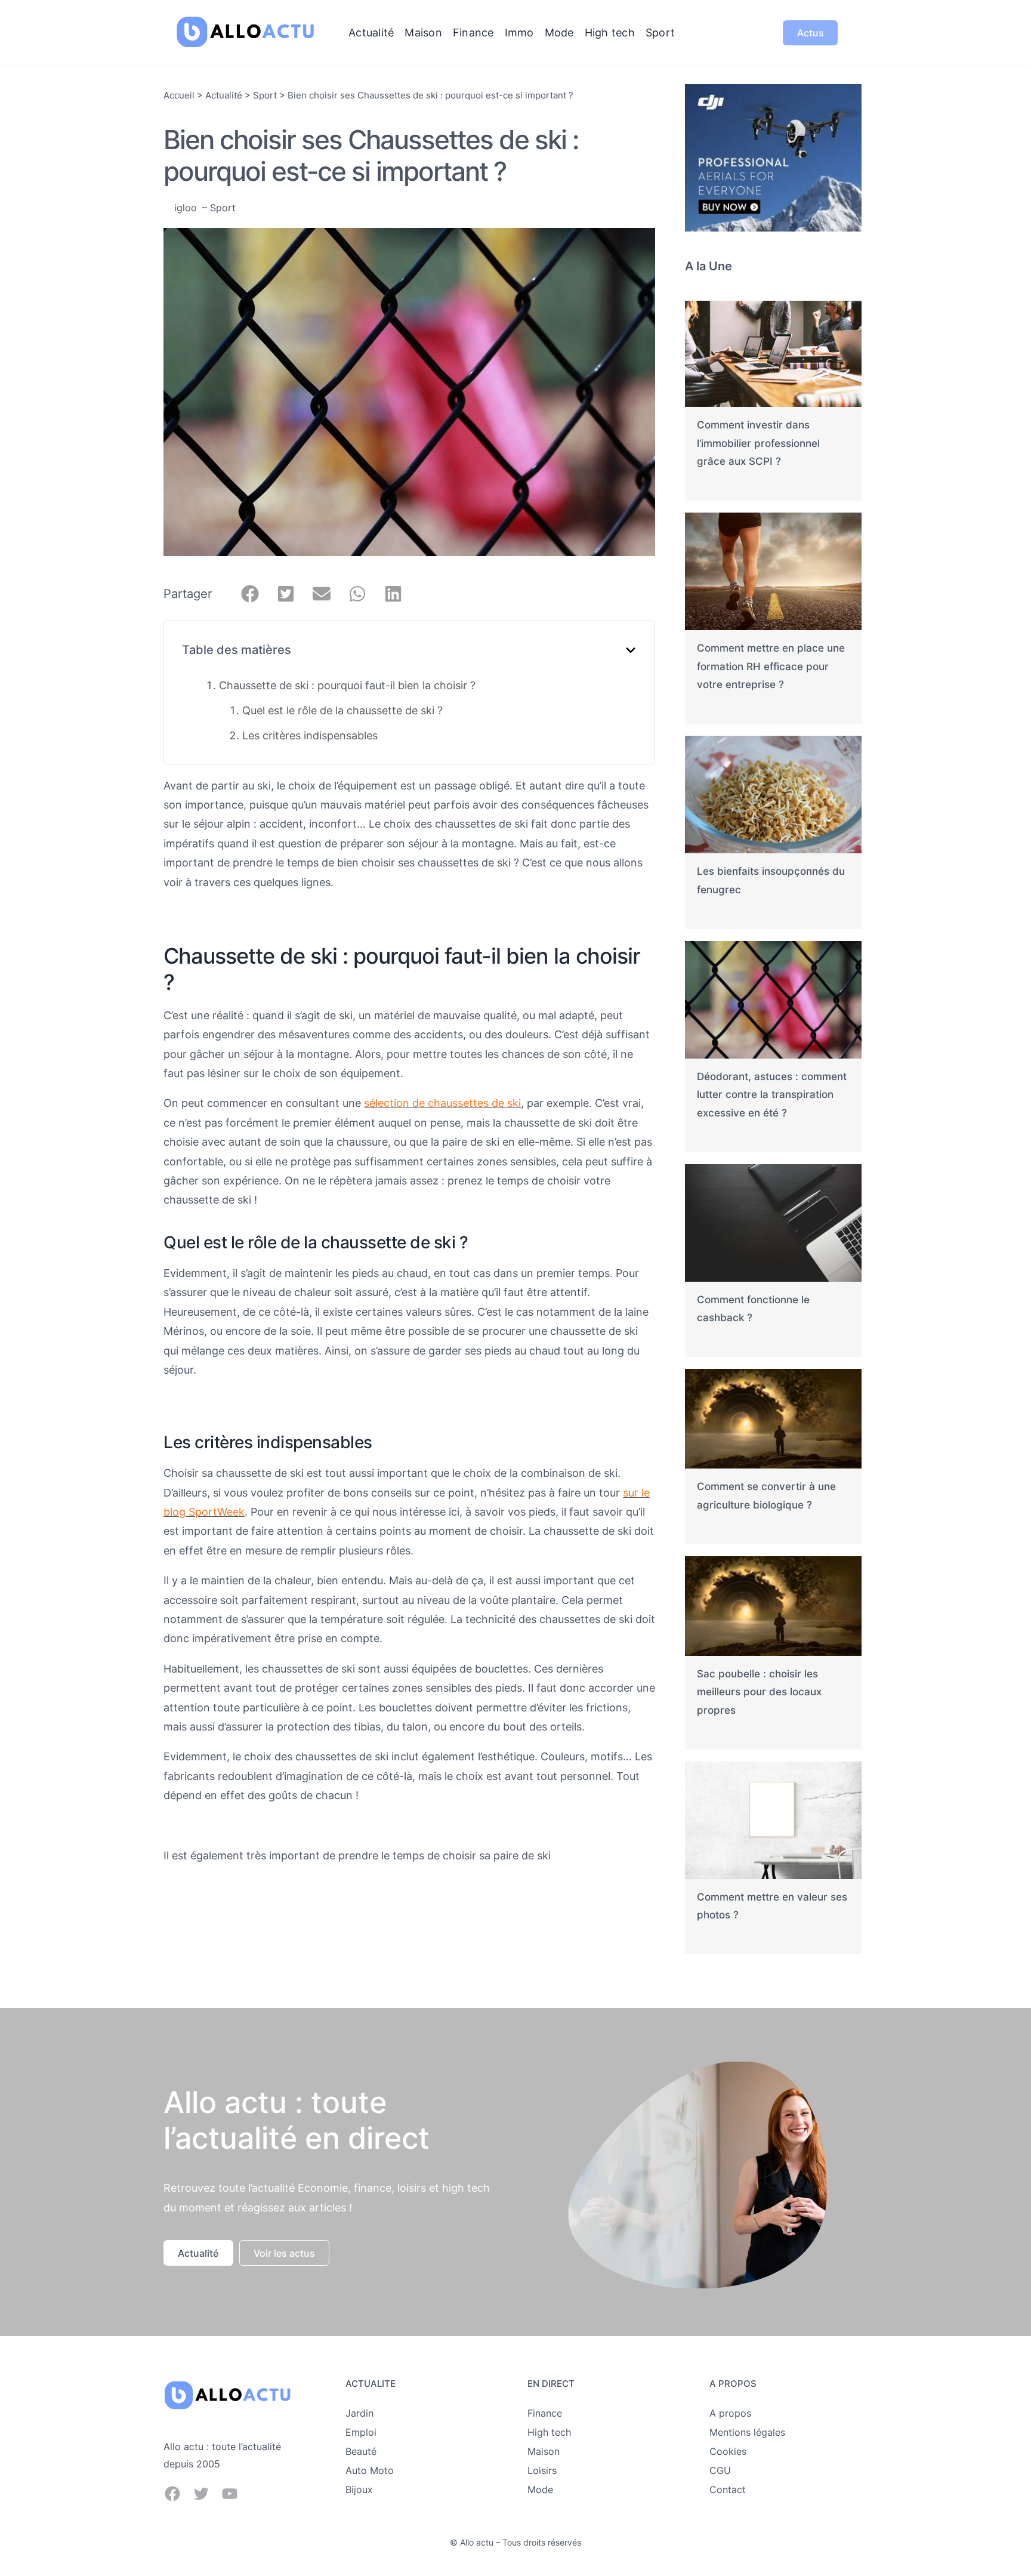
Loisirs (542, 2470)
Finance (545, 2413)
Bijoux (359, 2489)
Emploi (361, 2432)
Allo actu (477, 2542)
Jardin (359, 2413)
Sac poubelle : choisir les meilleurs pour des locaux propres (759, 1692)
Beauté (361, 2451)
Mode (540, 2489)
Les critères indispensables (310, 735)
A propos (730, 2413)
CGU (720, 2470)
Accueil (179, 95)
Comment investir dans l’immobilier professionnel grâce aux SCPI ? (758, 443)
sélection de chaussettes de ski (442, 1103)
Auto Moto (370, 2470)
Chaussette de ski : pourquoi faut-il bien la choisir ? (347, 685)
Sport (265, 95)
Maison (544, 2451)
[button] (250, 594)
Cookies (728, 2451)
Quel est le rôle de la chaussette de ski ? (342, 710)
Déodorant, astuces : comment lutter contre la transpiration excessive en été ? (772, 1095)
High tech (549, 2432)
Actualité (224, 95)
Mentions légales (747, 2432)
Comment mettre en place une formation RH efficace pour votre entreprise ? (771, 666)
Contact (728, 2489)
